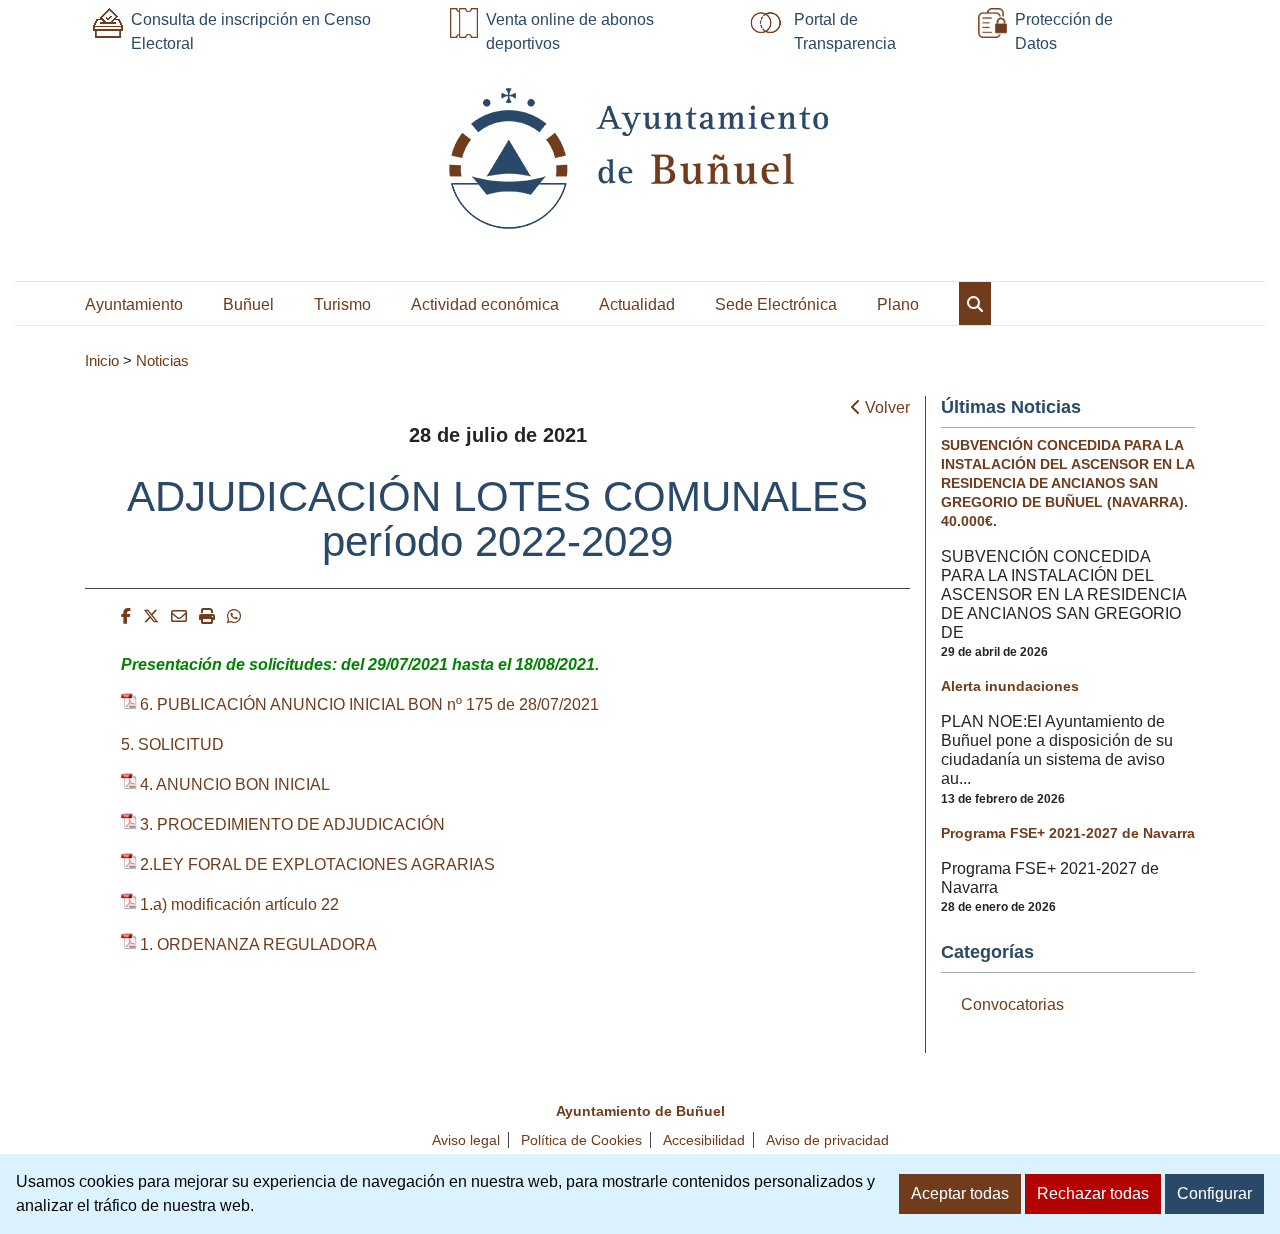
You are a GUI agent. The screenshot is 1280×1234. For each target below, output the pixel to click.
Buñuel (248, 304)
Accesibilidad (704, 1140)
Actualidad (637, 304)
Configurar (1214, 1193)
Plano (898, 304)
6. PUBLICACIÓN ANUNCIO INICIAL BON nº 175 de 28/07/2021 (369, 704)
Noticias (162, 361)
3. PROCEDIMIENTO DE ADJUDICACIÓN (292, 824)
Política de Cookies (581, 1140)
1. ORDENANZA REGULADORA (258, 944)
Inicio (102, 361)
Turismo (342, 304)
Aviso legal (466, 1140)
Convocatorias (1012, 1004)
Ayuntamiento (134, 304)
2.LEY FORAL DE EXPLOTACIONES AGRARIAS (317, 864)
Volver (885, 407)
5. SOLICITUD (172, 744)
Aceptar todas (960, 1193)
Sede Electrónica (776, 304)
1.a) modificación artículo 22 (239, 904)
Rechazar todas (1093, 1193)
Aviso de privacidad (827, 1140)
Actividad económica (485, 304)
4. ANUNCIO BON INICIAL (235, 784)
